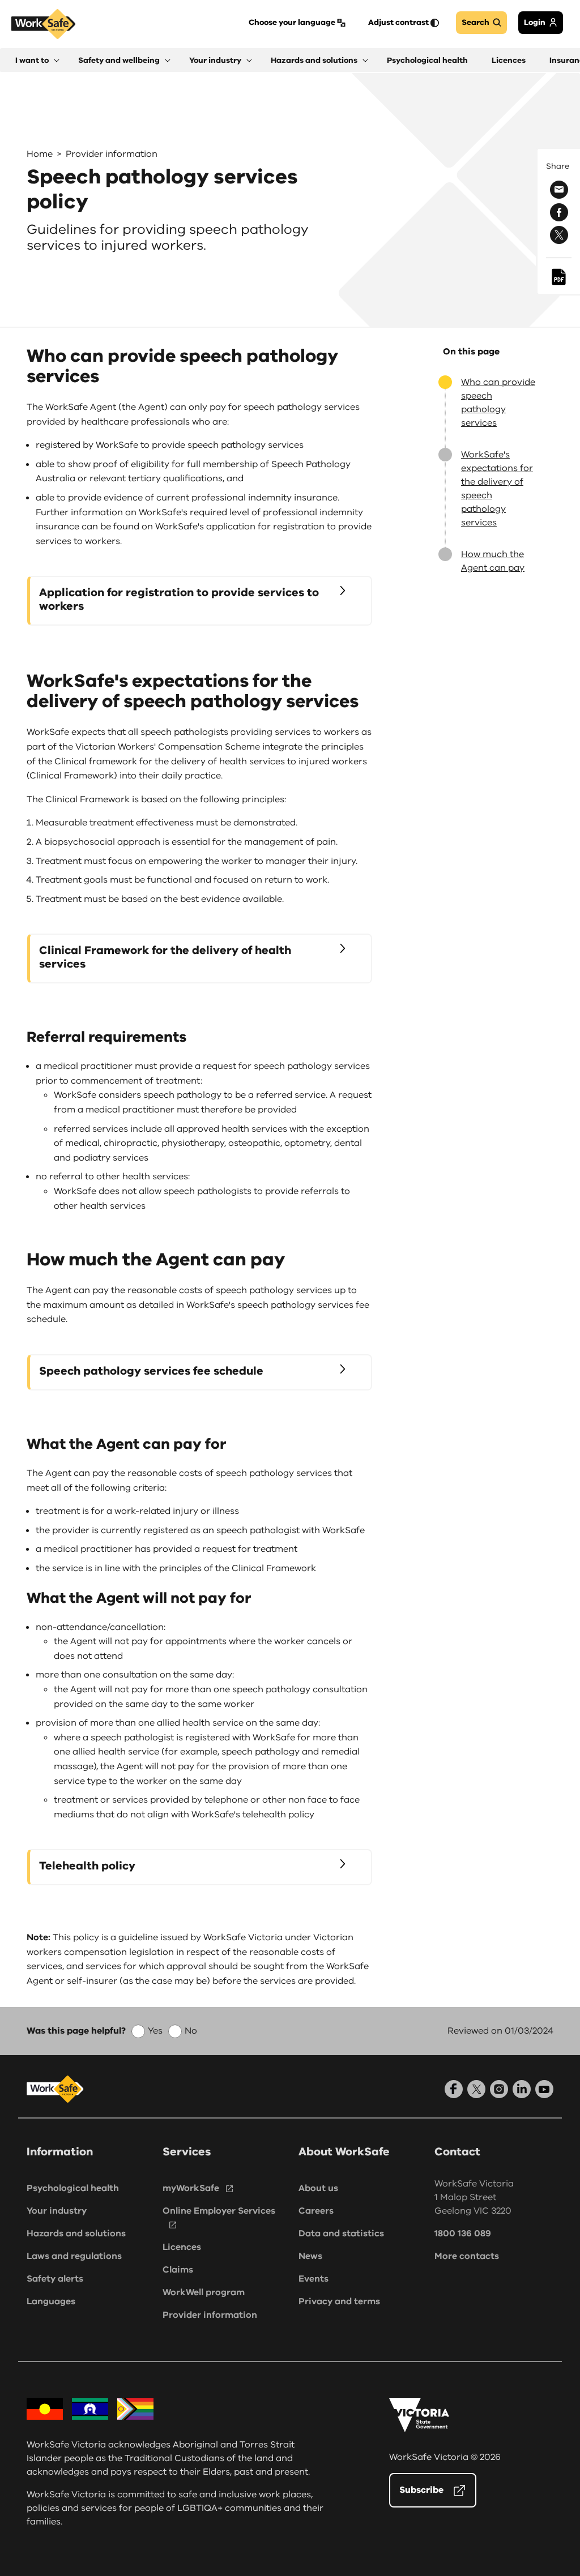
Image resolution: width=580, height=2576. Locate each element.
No (191, 2031)
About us (318, 2188)
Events (314, 2279)
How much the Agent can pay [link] (493, 561)
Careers (316, 2211)
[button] (37, 60)
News (310, 2256)
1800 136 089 (463, 2233)
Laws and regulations (74, 2256)
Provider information (112, 154)
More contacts (467, 2256)
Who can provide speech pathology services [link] (498, 403)
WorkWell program (204, 2292)
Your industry (57, 2211)
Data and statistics (341, 2233)
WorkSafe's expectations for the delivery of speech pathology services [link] (497, 489)
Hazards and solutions (76, 2233)
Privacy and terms (339, 2301)
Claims (178, 2270)
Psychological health (73, 2188)
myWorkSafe (191, 2188)
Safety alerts (55, 2279)
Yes (155, 2031)
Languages (51, 2301)
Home (40, 154)
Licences (182, 2247)
